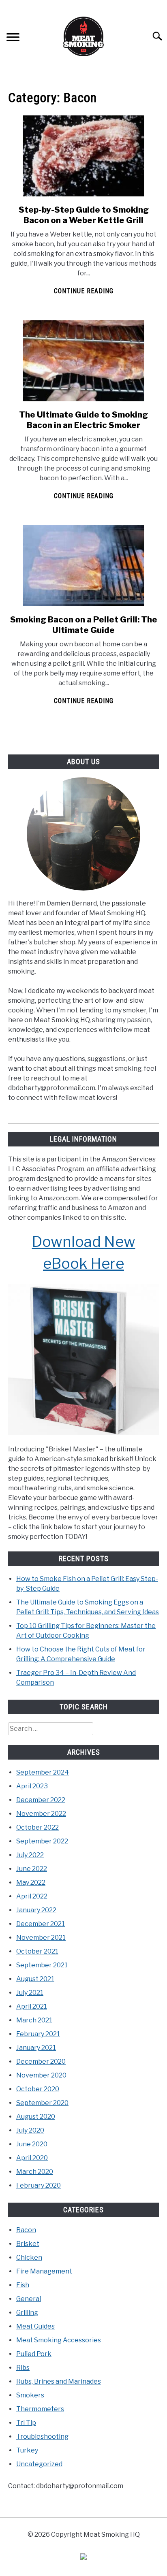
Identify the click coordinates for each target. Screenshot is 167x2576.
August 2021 (35, 1979)
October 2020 (38, 2089)
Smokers (30, 2395)
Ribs (23, 2368)
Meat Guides (35, 2326)
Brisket (28, 2244)
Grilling (27, 2313)
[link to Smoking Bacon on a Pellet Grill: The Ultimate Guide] (83, 566)
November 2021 (41, 1938)
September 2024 (43, 1772)
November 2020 (41, 2075)
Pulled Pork (34, 2354)
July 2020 (30, 2130)
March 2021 (34, 2020)
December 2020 (41, 2061)
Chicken (29, 2257)
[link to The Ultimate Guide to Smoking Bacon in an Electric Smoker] (83, 361)
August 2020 (36, 2117)
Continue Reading (84, 291)
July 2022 (30, 1855)
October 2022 (37, 1827)
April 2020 (32, 2158)
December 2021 (41, 1924)
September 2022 (42, 1841)
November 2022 (41, 1814)
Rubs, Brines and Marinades (59, 2381)
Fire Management (44, 2271)
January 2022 (36, 1910)
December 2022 (41, 1800)
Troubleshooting (42, 2436)
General (29, 2299)
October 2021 (37, 1951)
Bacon (26, 2230)
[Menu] (13, 38)
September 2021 (42, 1965)
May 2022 (31, 1882)
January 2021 (36, 2048)
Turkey (27, 2450)
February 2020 (39, 2185)
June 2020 (32, 2144)
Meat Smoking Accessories (59, 2340)
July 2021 (30, 1993)
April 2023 (32, 1786)
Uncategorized (39, 2464)
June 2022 (32, 1869)
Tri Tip (26, 2423)
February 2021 (38, 2034)
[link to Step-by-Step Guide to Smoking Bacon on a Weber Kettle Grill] (83, 156)
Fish (23, 2285)
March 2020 (35, 2172)
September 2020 (42, 2103)
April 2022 (32, 1896)
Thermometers (40, 2409)
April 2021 (32, 2006)
